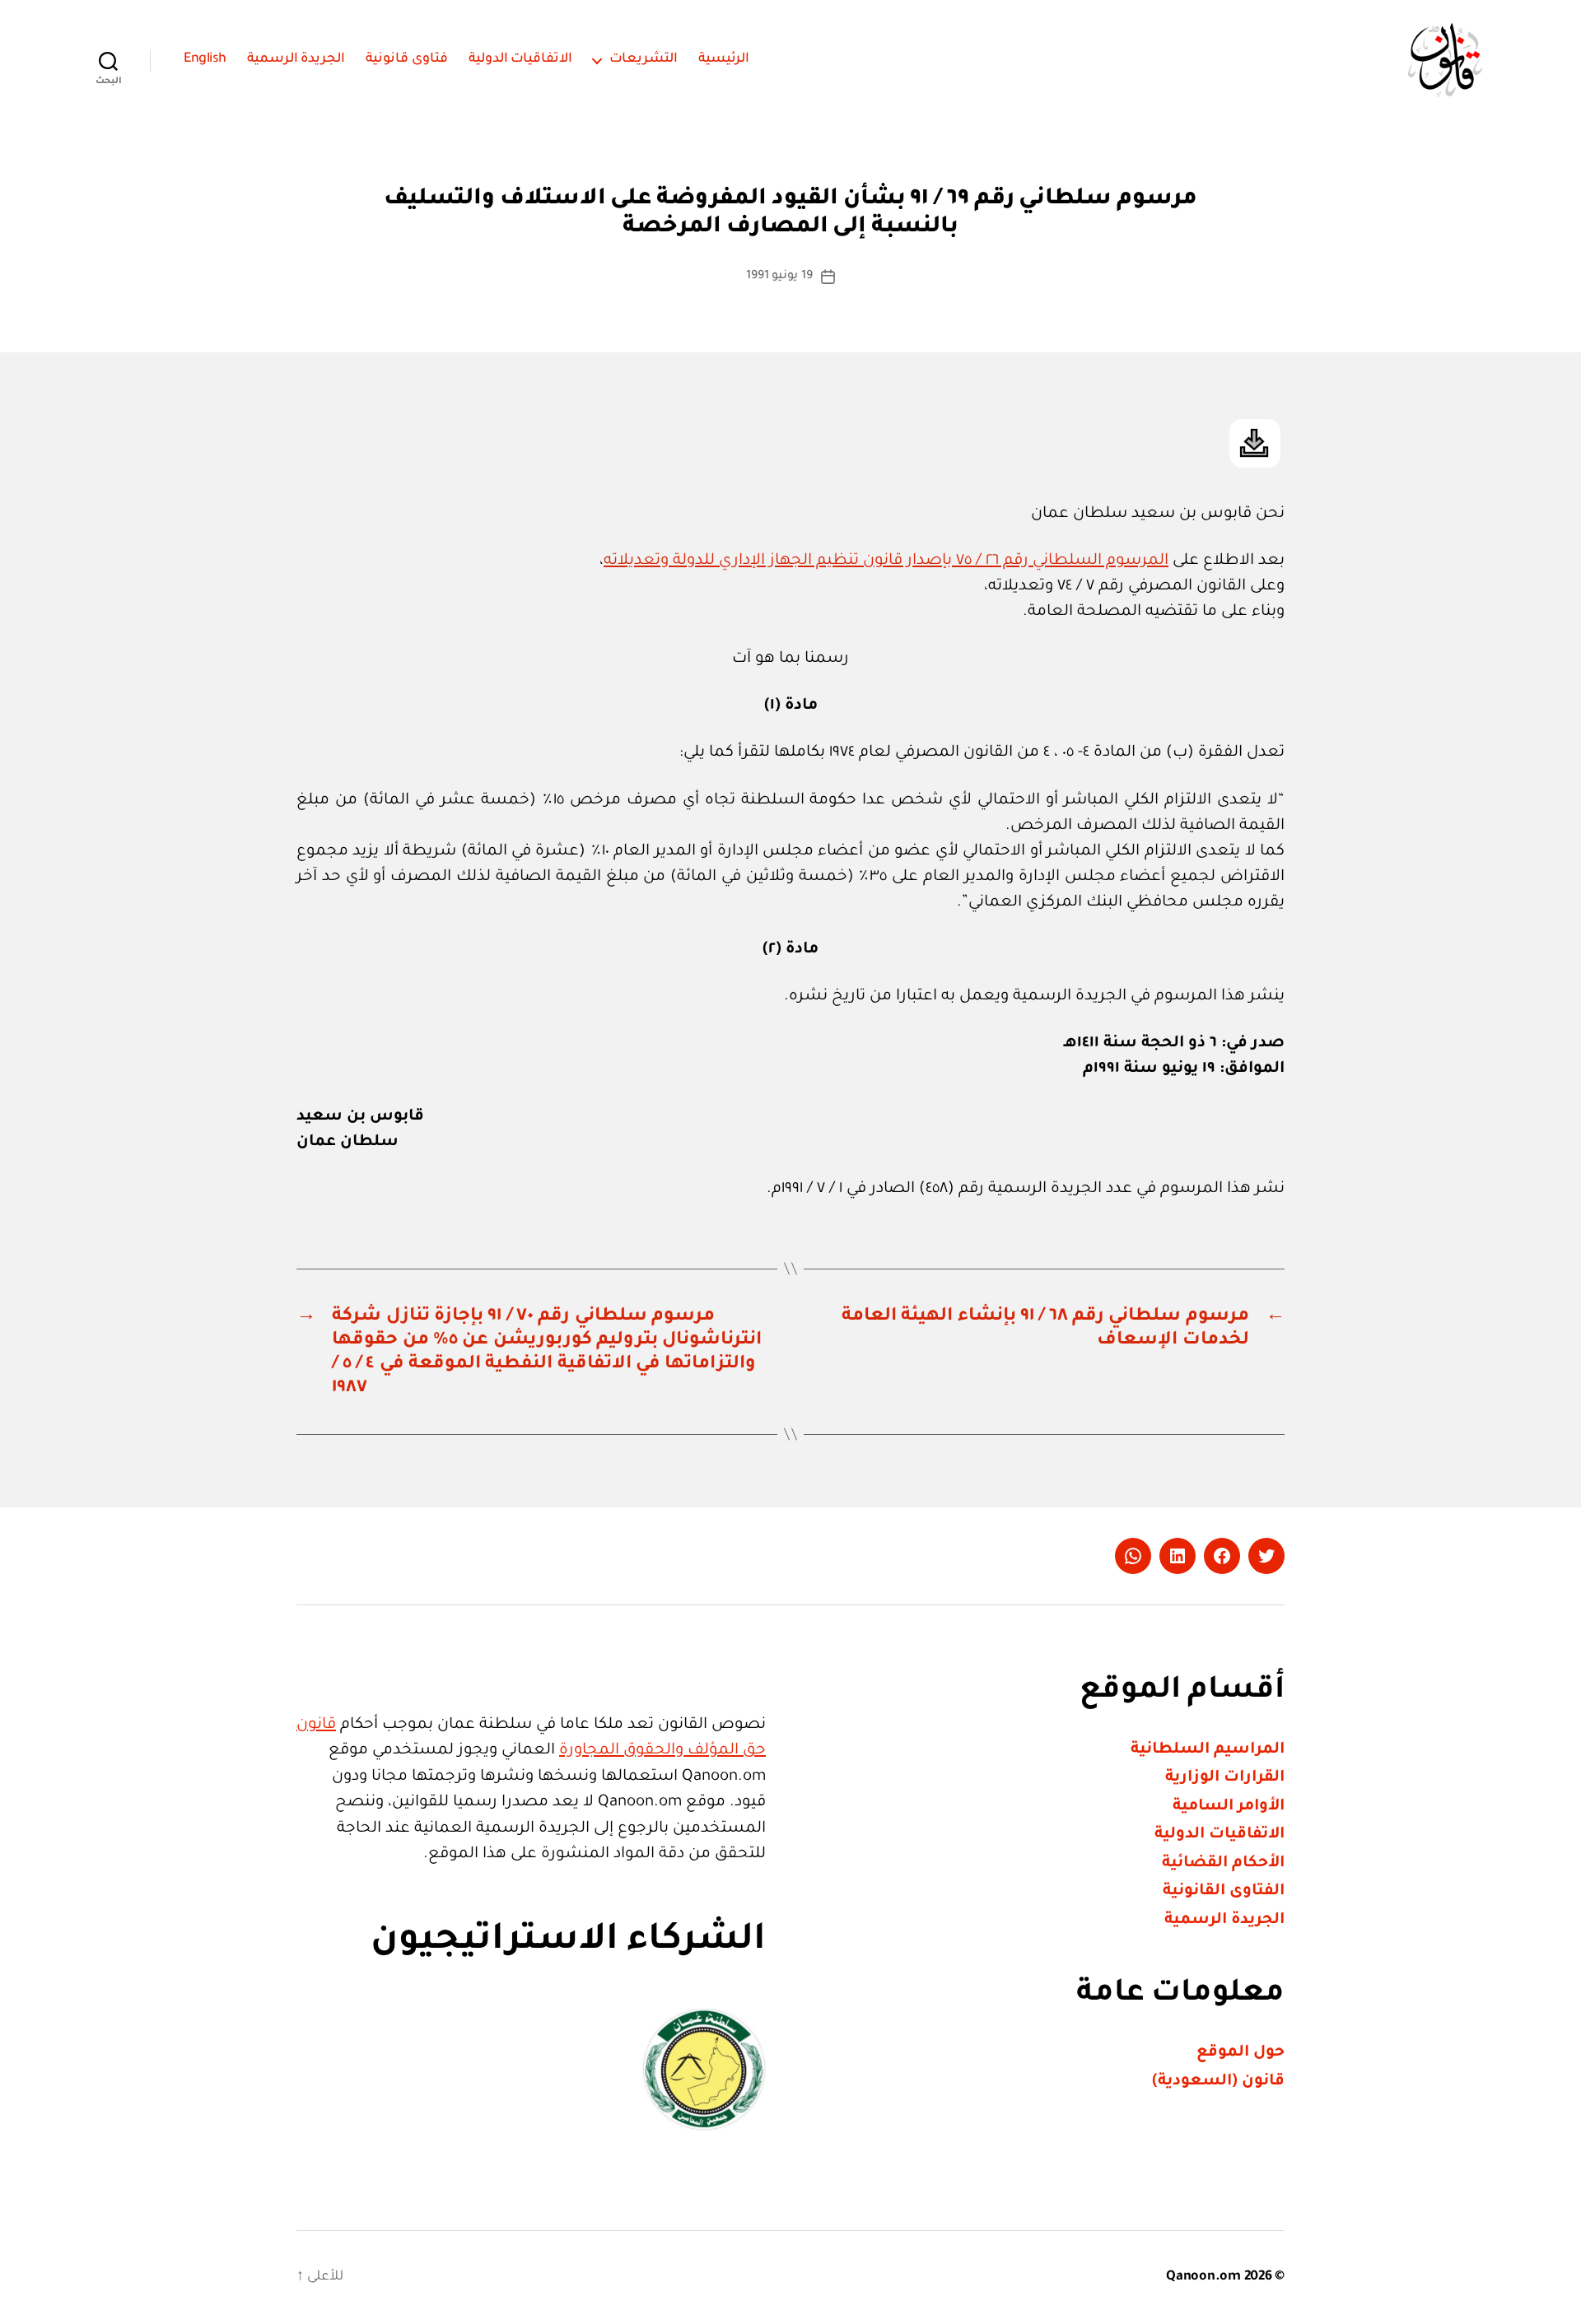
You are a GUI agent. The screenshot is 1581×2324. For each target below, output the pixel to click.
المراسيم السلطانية (1208, 1750)
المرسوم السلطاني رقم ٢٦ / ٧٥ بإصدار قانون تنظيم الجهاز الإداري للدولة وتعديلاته (886, 561)
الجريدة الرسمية (296, 59)
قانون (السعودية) (1218, 2082)
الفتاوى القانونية (1224, 1891)
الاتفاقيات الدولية (521, 59)
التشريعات (644, 59)
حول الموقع (1241, 2053)
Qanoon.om (1203, 2277)
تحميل (1255, 443)
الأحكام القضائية (1223, 1863)
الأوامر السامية (1229, 1807)
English (205, 59)
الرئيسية (724, 59)
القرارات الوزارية (1225, 1778)
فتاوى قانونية (407, 59)
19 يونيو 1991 (779, 277)
